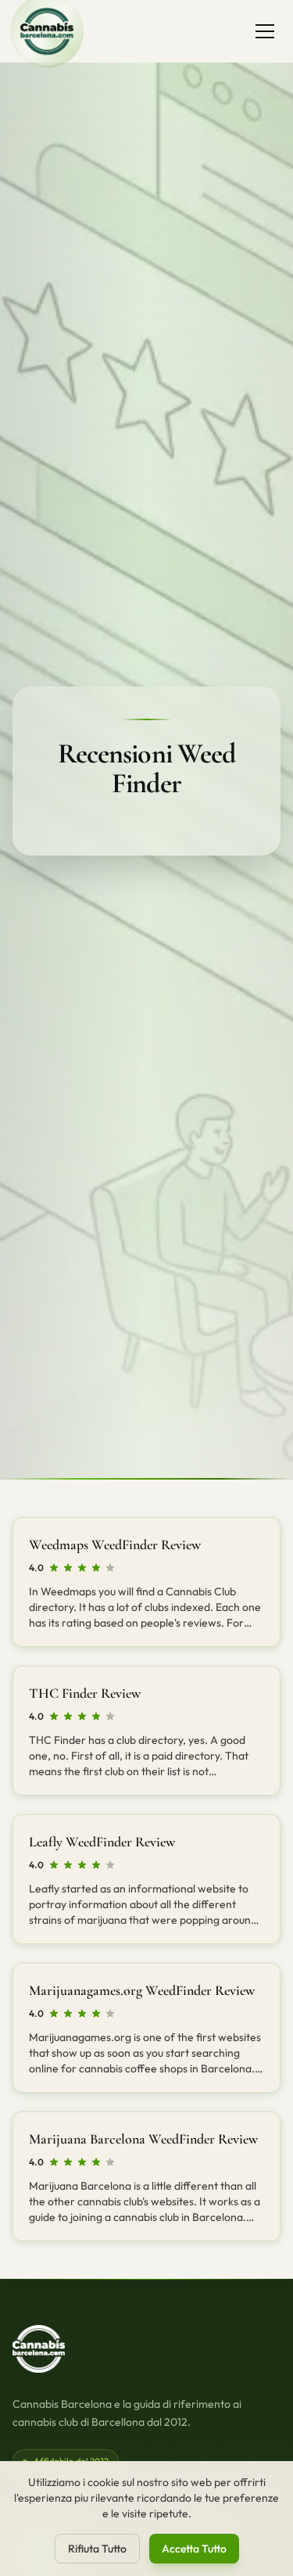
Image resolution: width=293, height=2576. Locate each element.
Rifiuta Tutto (97, 2549)
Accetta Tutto (194, 2549)
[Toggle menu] (265, 31)
